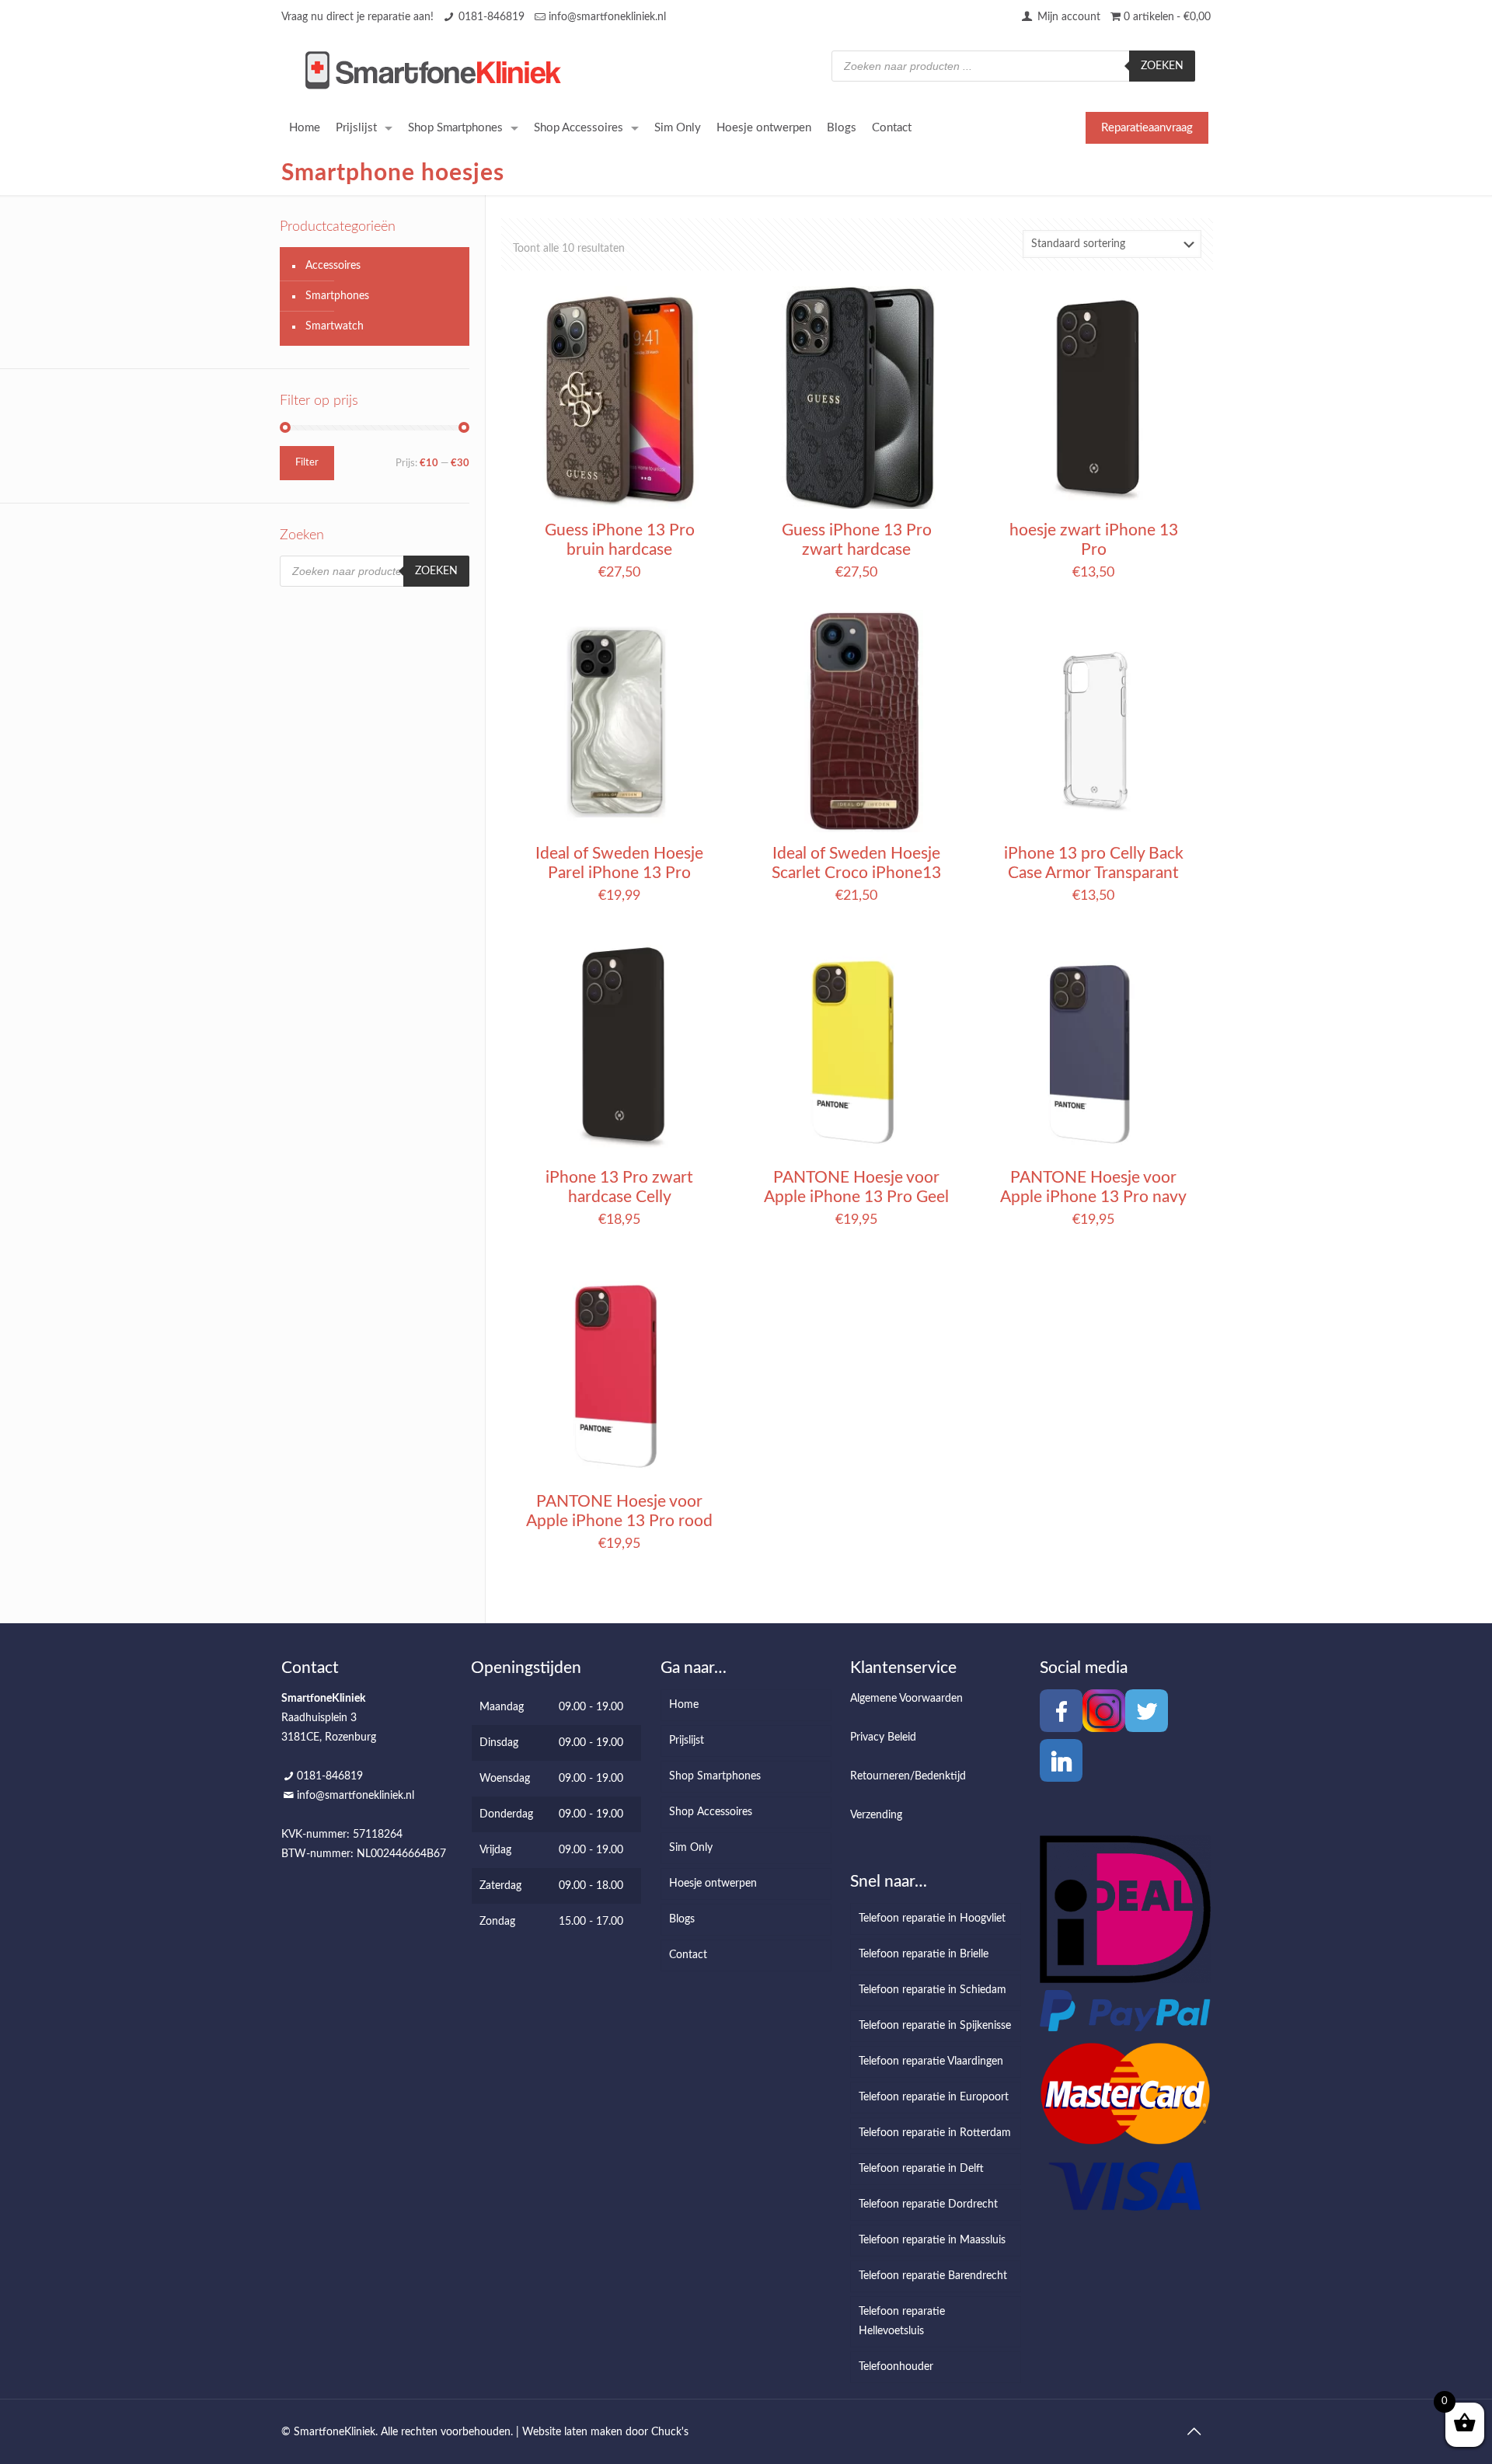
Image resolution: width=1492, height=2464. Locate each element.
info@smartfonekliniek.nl (607, 17)
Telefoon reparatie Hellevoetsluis (902, 2321)
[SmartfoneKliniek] (433, 70)
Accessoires (333, 266)
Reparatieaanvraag (1147, 128)
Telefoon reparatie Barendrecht (933, 2276)
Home (684, 1705)
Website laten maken (572, 2432)
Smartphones (337, 296)
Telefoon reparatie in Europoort (934, 2097)
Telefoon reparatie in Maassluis (932, 2240)
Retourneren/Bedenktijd (908, 1776)
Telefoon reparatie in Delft (921, 2169)
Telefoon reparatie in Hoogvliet (932, 1919)
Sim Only (691, 1848)
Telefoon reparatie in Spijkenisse (935, 2026)
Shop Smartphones (715, 1776)
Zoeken (1162, 66)
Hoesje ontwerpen (713, 1884)
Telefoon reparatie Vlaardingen (931, 2061)
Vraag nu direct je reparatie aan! (357, 17)
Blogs (682, 1919)
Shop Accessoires (711, 1812)
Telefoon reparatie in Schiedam (932, 1990)
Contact (688, 1955)
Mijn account (1067, 17)
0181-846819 (492, 17)
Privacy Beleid (883, 1737)
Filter (307, 463)
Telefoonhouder (896, 2367)
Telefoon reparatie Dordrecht (928, 2204)
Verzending (876, 1815)
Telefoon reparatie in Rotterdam (935, 2133)
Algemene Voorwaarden (906, 1699)
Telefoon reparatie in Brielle (924, 1954)
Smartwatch (335, 326)
